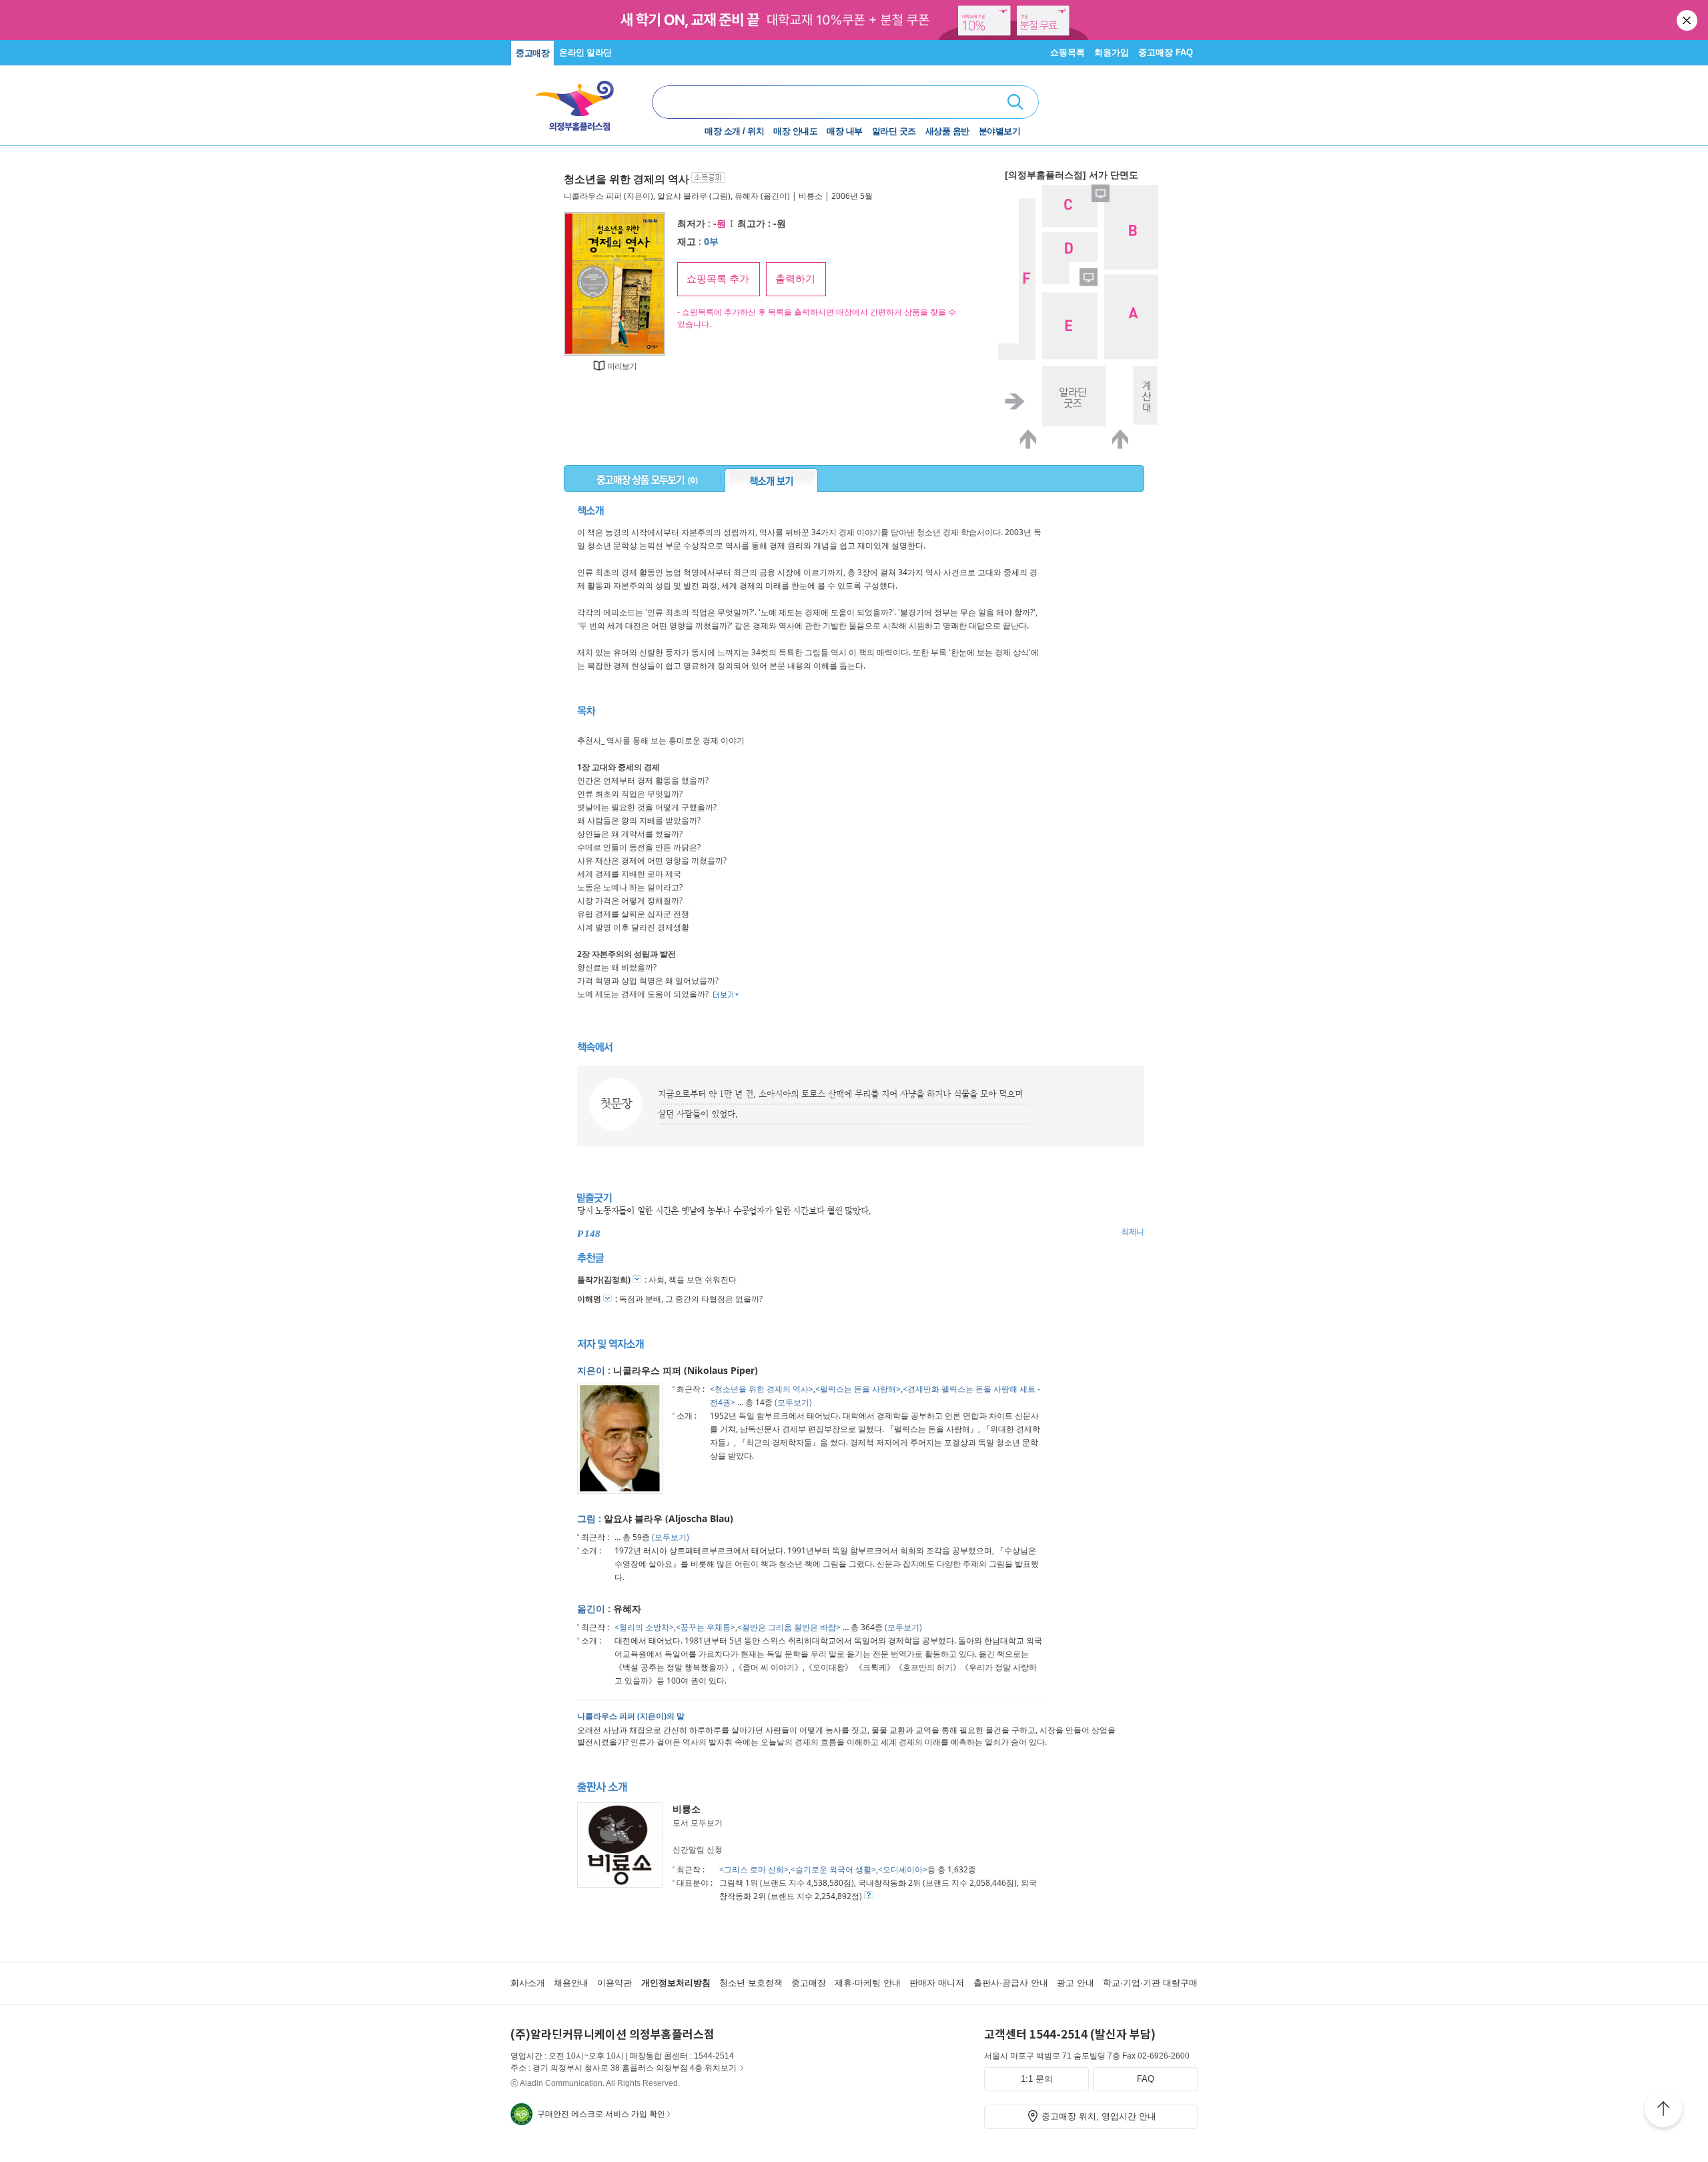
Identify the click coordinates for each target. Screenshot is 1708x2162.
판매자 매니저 (937, 1983)
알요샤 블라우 (682, 196)
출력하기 (795, 279)
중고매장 (532, 53)
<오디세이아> (903, 1869)
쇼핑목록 (1067, 52)
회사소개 (528, 1983)
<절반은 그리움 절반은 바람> (789, 1627)
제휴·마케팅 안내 (868, 1983)
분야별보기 (1000, 131)
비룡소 (811, 196)
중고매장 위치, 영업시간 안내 (1099, 2116)
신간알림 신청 (698, 1849)
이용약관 (614, 1983)
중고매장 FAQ (1166, 52)
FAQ (1146, 2079)
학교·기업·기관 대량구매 (1150, 1983)
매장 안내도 (795, 131)
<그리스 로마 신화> (754, 1869)
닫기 (1688, 20)
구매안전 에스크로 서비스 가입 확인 (601, 2114)
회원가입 (1112, 52)
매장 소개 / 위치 (734, 131)
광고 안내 (1076, 1983)
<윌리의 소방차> (644, 1627)
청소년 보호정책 (751, 1983)
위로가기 (1663, 2111)
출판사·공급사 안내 (1011, 1983)
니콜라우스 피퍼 (593, 196)
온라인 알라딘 (585, 52)
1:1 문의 (1037, 2079)
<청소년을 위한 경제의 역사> (762, 1389)
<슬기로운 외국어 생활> (833, 1869)
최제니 (1133, 1232)
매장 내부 (845, 131)
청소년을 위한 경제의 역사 (626, 179)
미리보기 (622, 366)
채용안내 (571, 1983)
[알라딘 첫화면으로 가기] (581, 100)
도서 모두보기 (698, 1823)
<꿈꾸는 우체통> (706, 1627)
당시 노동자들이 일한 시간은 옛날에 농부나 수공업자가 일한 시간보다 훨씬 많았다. (724, 1211)
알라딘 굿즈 (894, 131)
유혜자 (747, 196)
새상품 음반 (947, 131)
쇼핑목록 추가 (718, 279)
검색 (1015, 102)
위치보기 (721, 2068)
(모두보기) (793, 1402)
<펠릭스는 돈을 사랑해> (858, 1389)
